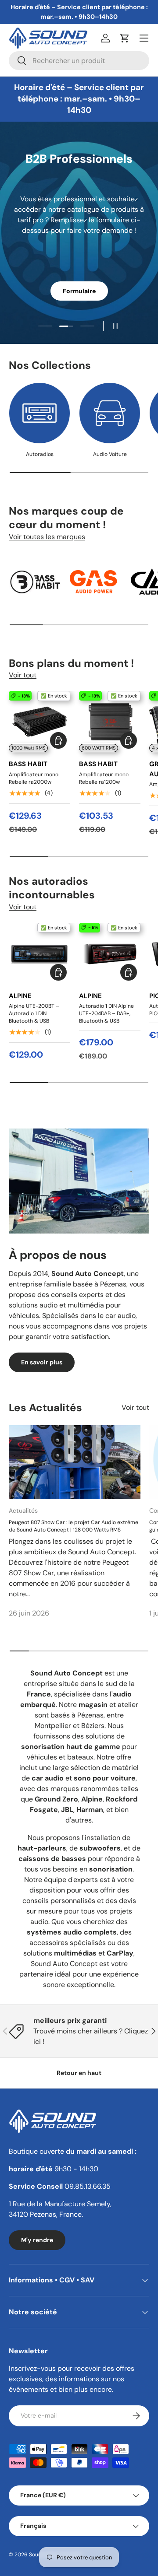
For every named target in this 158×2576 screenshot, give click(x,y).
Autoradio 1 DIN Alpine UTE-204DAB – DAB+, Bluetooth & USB (106, 1013)
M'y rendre (37, 2240)
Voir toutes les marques (47, 537)
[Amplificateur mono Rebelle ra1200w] (110, 722)
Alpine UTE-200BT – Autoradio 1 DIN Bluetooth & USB (34, 1013)
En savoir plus (42, 1362)
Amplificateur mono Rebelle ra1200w (104, 778)
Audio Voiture (110, 454)
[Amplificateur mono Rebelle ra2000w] (39, 722)
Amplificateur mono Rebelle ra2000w (34, 778)
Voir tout (23, 675)
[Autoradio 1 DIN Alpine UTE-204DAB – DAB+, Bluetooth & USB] (110, 953)
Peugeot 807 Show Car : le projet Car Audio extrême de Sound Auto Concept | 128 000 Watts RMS (74, 1526)
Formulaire (79, 291)
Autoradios (40, 454)
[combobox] (79, 61)
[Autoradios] (39, 413)
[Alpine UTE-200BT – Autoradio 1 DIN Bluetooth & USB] (39, 953)
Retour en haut (79, 2073)
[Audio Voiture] (110, 413)
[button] (125, 38)
